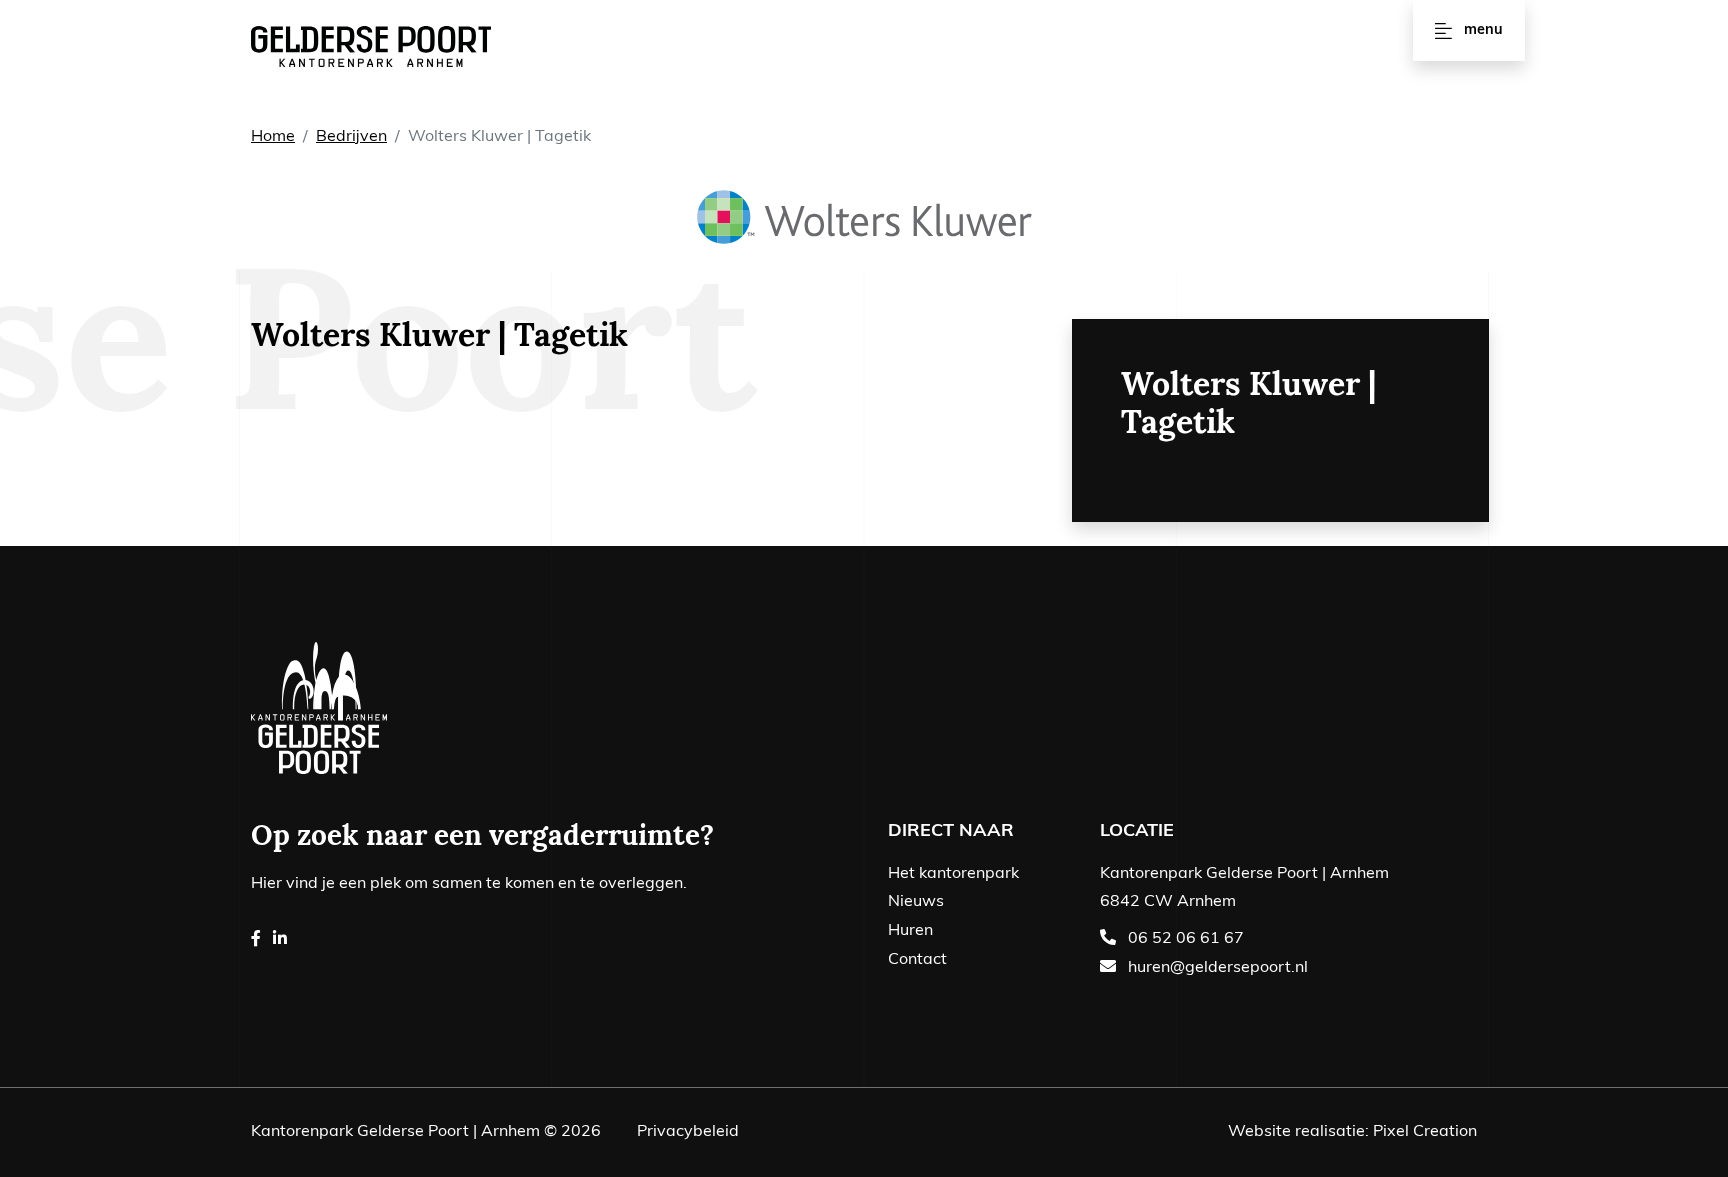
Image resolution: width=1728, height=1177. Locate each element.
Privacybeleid (688, 1132)
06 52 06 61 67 (1186, 939)
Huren (910, 931)
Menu (1483, 30)
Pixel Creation (1425, 1132)
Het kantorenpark (953, 874)
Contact (917, 960)
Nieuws (916, 902)
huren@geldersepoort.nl (1218, 968)
